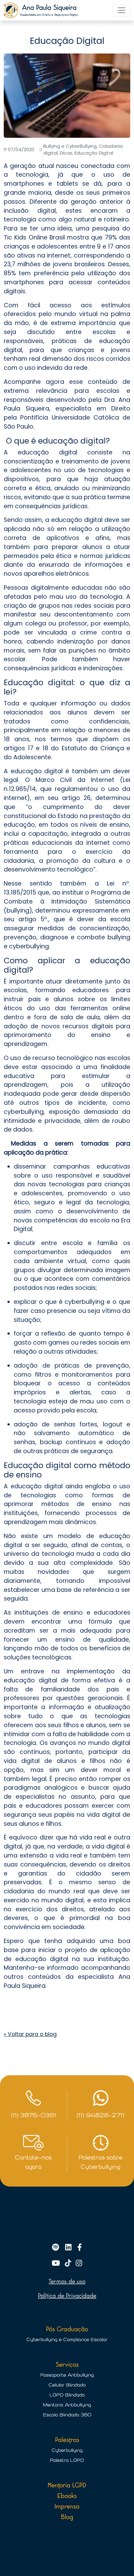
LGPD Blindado (67, 2395)
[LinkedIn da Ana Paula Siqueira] (69, 2248)
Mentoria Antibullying (67, 2405)
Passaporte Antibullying (67, 2375)
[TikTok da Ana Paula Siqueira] (69, 2264)
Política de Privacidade (67, 2296)
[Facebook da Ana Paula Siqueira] (80, 2248)
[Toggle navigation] (122, 10)
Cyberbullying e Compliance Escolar (67, 2340)
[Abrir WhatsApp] (118, 2560)
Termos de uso (67, 2281)
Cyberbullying (67, 2450)
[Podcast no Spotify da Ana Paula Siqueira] (57, 2248)
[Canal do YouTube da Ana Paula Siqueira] (57, 2264)
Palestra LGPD (67, 2460)
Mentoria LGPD (67, 2485)
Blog (67, 2517)
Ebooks (67, 2496)
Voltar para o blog (30, 2034)
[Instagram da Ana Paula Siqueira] (79, 2264)
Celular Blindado (67, 2385)
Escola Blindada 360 (67, 2415)
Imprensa (67, 2506)
